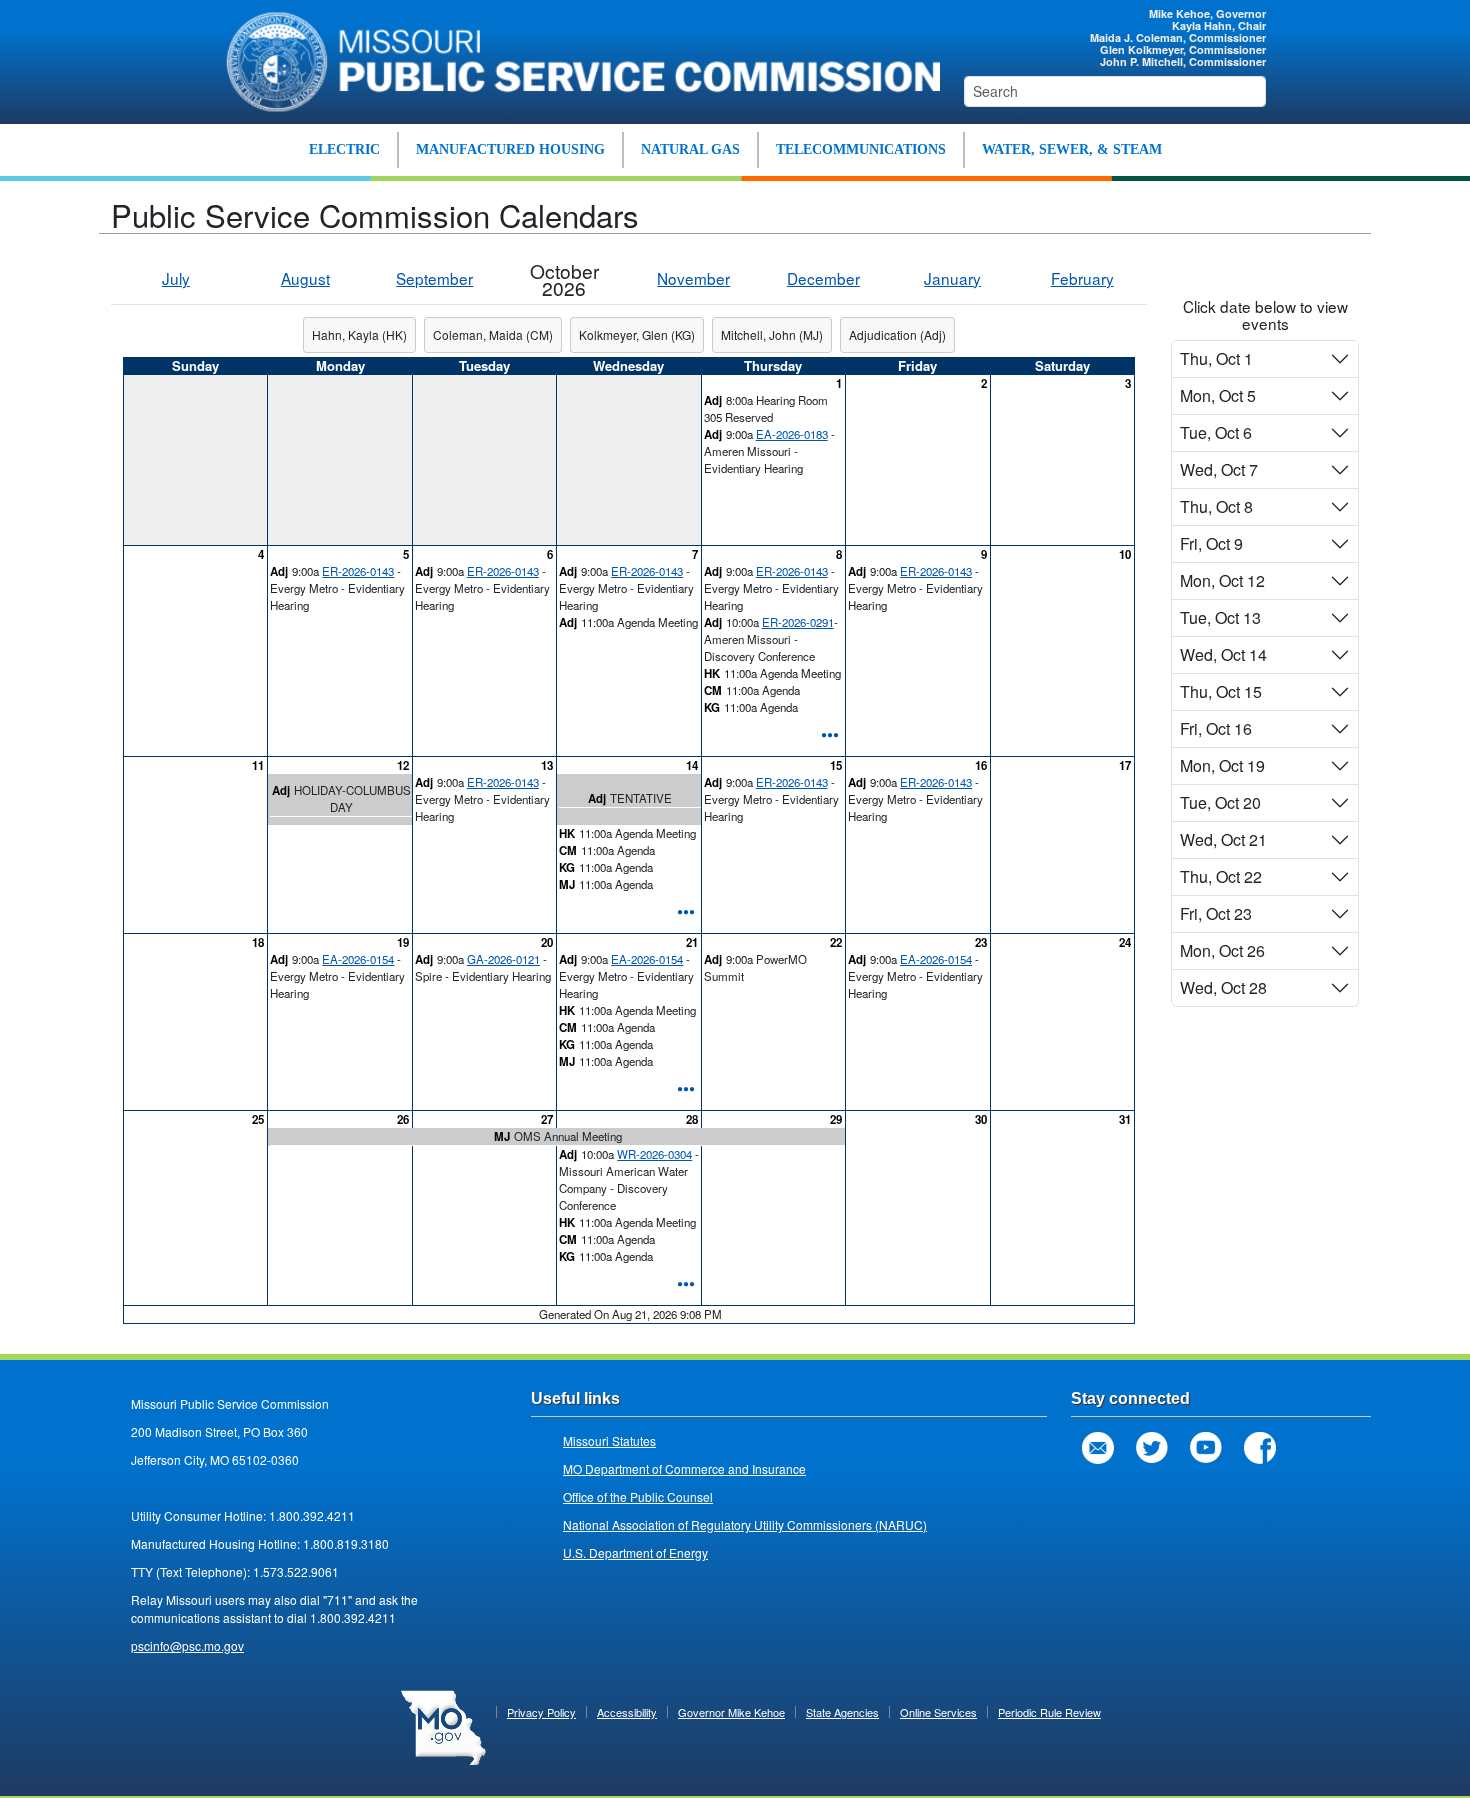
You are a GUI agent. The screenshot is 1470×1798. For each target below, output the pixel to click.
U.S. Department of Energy (635, 1552)
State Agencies (842, 1712)
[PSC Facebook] (1260, 1448)
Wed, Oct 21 (1223, 839)
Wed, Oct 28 (1223, 987)
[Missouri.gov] (443, 1726)
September (434, 278)
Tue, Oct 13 (1220, 617)
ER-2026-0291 (798, 622)
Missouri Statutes (609, 1440)
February (1082, 278)
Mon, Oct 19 (1222, 765)
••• (830, 733)
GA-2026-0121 (503, 959)
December (823, 278)
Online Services (938, 1712)
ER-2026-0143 (358, 571)
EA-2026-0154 (358, 959)
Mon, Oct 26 (1222, 950)
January (952, 278)
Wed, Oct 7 (1219, 469)
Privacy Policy (541, 1712)
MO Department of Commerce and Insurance (684, 1468)
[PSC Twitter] (1152, 1448)
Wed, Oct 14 (1223, 654)
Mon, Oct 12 (1222, 580)
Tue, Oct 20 (1220, 802)
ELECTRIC (344, 149)
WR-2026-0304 (654, 1154)
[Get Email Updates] (1098, 1448)
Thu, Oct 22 (1221, 876)
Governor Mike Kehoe (731, 1712)
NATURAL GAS (690, 149)
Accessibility (627, 1712)
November (693, 278)
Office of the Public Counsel (638, 1496)
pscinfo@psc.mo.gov (187, 1645)
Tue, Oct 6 (1216, 432)
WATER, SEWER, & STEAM (1072, 149)
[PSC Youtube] (1206, 1448)
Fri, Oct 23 (1216, 913)
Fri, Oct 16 (1216, 728)
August (305, 278)
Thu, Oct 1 (1216, 358)
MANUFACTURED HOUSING (510, 149)
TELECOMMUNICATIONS (861, 149)
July (176, 278)
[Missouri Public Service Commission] (572, 59)
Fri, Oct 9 (1211, 543)
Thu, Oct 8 (1216, 506)
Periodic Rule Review (1049, 1712)
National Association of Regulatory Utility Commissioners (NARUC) (745, 1524)
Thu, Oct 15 (1221, 691)
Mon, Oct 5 (1218, 395)
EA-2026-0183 (792, 434)
